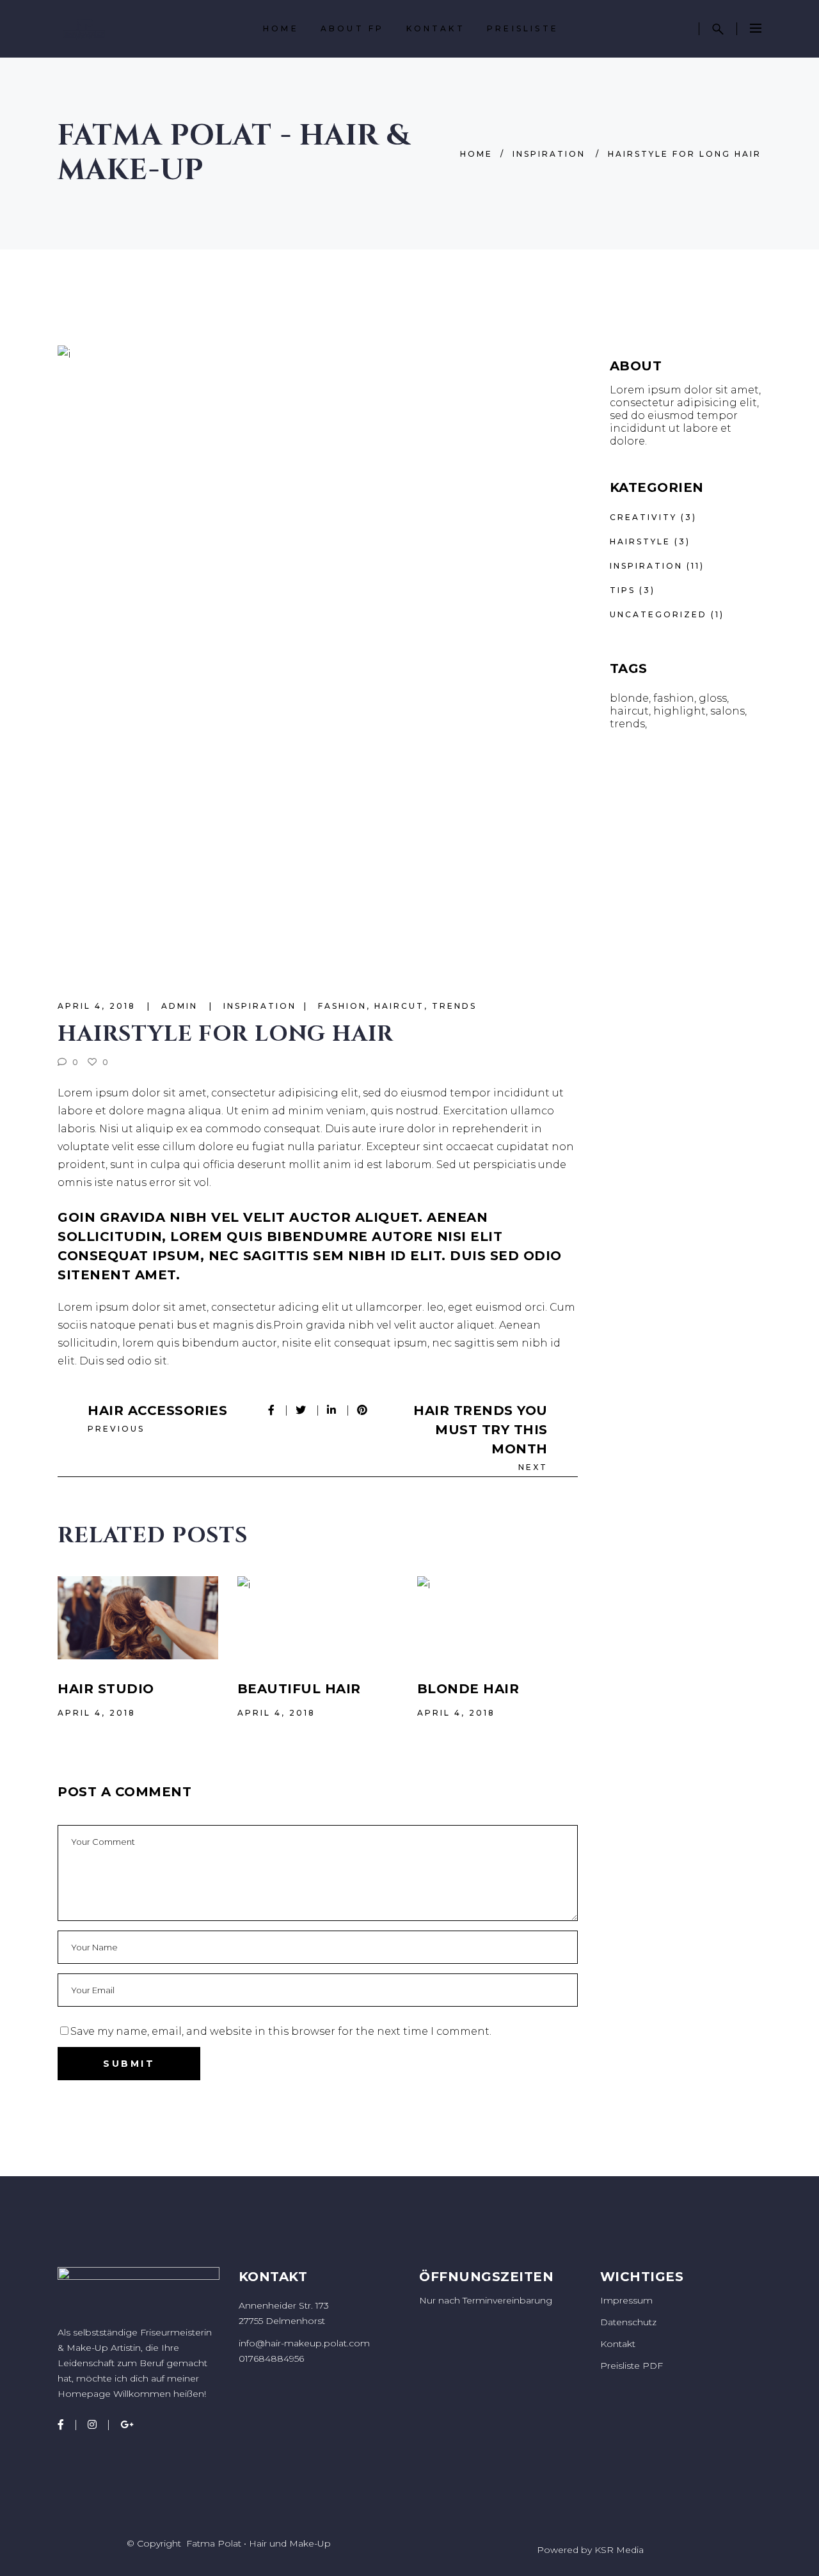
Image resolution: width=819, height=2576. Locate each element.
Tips (623, 590)
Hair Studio (106, 1689)
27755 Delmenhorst (282, 2321)
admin (181, 1006)
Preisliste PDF (632, 2366)
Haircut (399, 1006)
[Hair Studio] (138, 1618)
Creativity (643, 517)
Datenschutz (628, 2322)
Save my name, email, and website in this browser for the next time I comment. (281, 2031)
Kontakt (618, 2344)
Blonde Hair (468, 1689)
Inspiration (549, 154)
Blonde (629, 698)
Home (476, 154)
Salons (728, 711)
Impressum (626, 2300)
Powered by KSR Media (590, 2550)
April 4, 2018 (99, 1006)
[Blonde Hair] (497, 1618)
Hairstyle (640, 541)
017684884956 (271, 2359)
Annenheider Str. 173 (284, 2305)
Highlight (680, 711)
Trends (454, 1006)
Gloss (713, 698)
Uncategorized (658, 614)
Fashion (342, 1006)
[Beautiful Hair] (318, 1618)
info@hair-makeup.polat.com (304, 2343)
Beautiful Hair (299, 1689)
